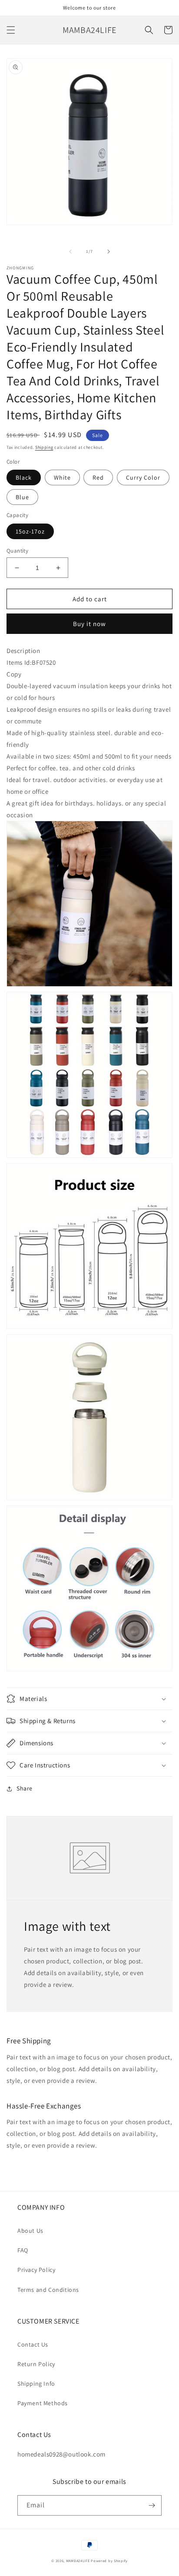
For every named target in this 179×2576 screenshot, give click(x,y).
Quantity (17, 551)
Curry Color (143, 477)
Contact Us (33, 2344)
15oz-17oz (30, 531)
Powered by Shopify (109, 2561)
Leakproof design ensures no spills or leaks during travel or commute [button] (89, 715)
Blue (22, 497)
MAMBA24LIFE (78, 2561)
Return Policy (36, 2364)
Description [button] (23, 651)
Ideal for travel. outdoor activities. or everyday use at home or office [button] (85, 786)
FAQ (23, 2250)
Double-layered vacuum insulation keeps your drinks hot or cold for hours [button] (89, 692)
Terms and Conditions (48, 2290)
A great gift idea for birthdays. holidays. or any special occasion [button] (86, 809)
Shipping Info (36, 2384)
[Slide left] (70, 252)
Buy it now (89, 624)
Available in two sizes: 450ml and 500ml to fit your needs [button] (89, 756)
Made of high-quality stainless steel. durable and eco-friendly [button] (85, 739)
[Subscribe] (152, 2505)
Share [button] (25, 1788)
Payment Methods (43, 2403)
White (62, 477)
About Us (30, 2231)
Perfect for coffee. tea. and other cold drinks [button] (71, 768)
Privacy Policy (36, 2270)
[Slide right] (109, 252)
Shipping (44, 447)
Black (24, 477)
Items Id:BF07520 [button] (31, 668)
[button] (11, 30)
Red (98, 477)
